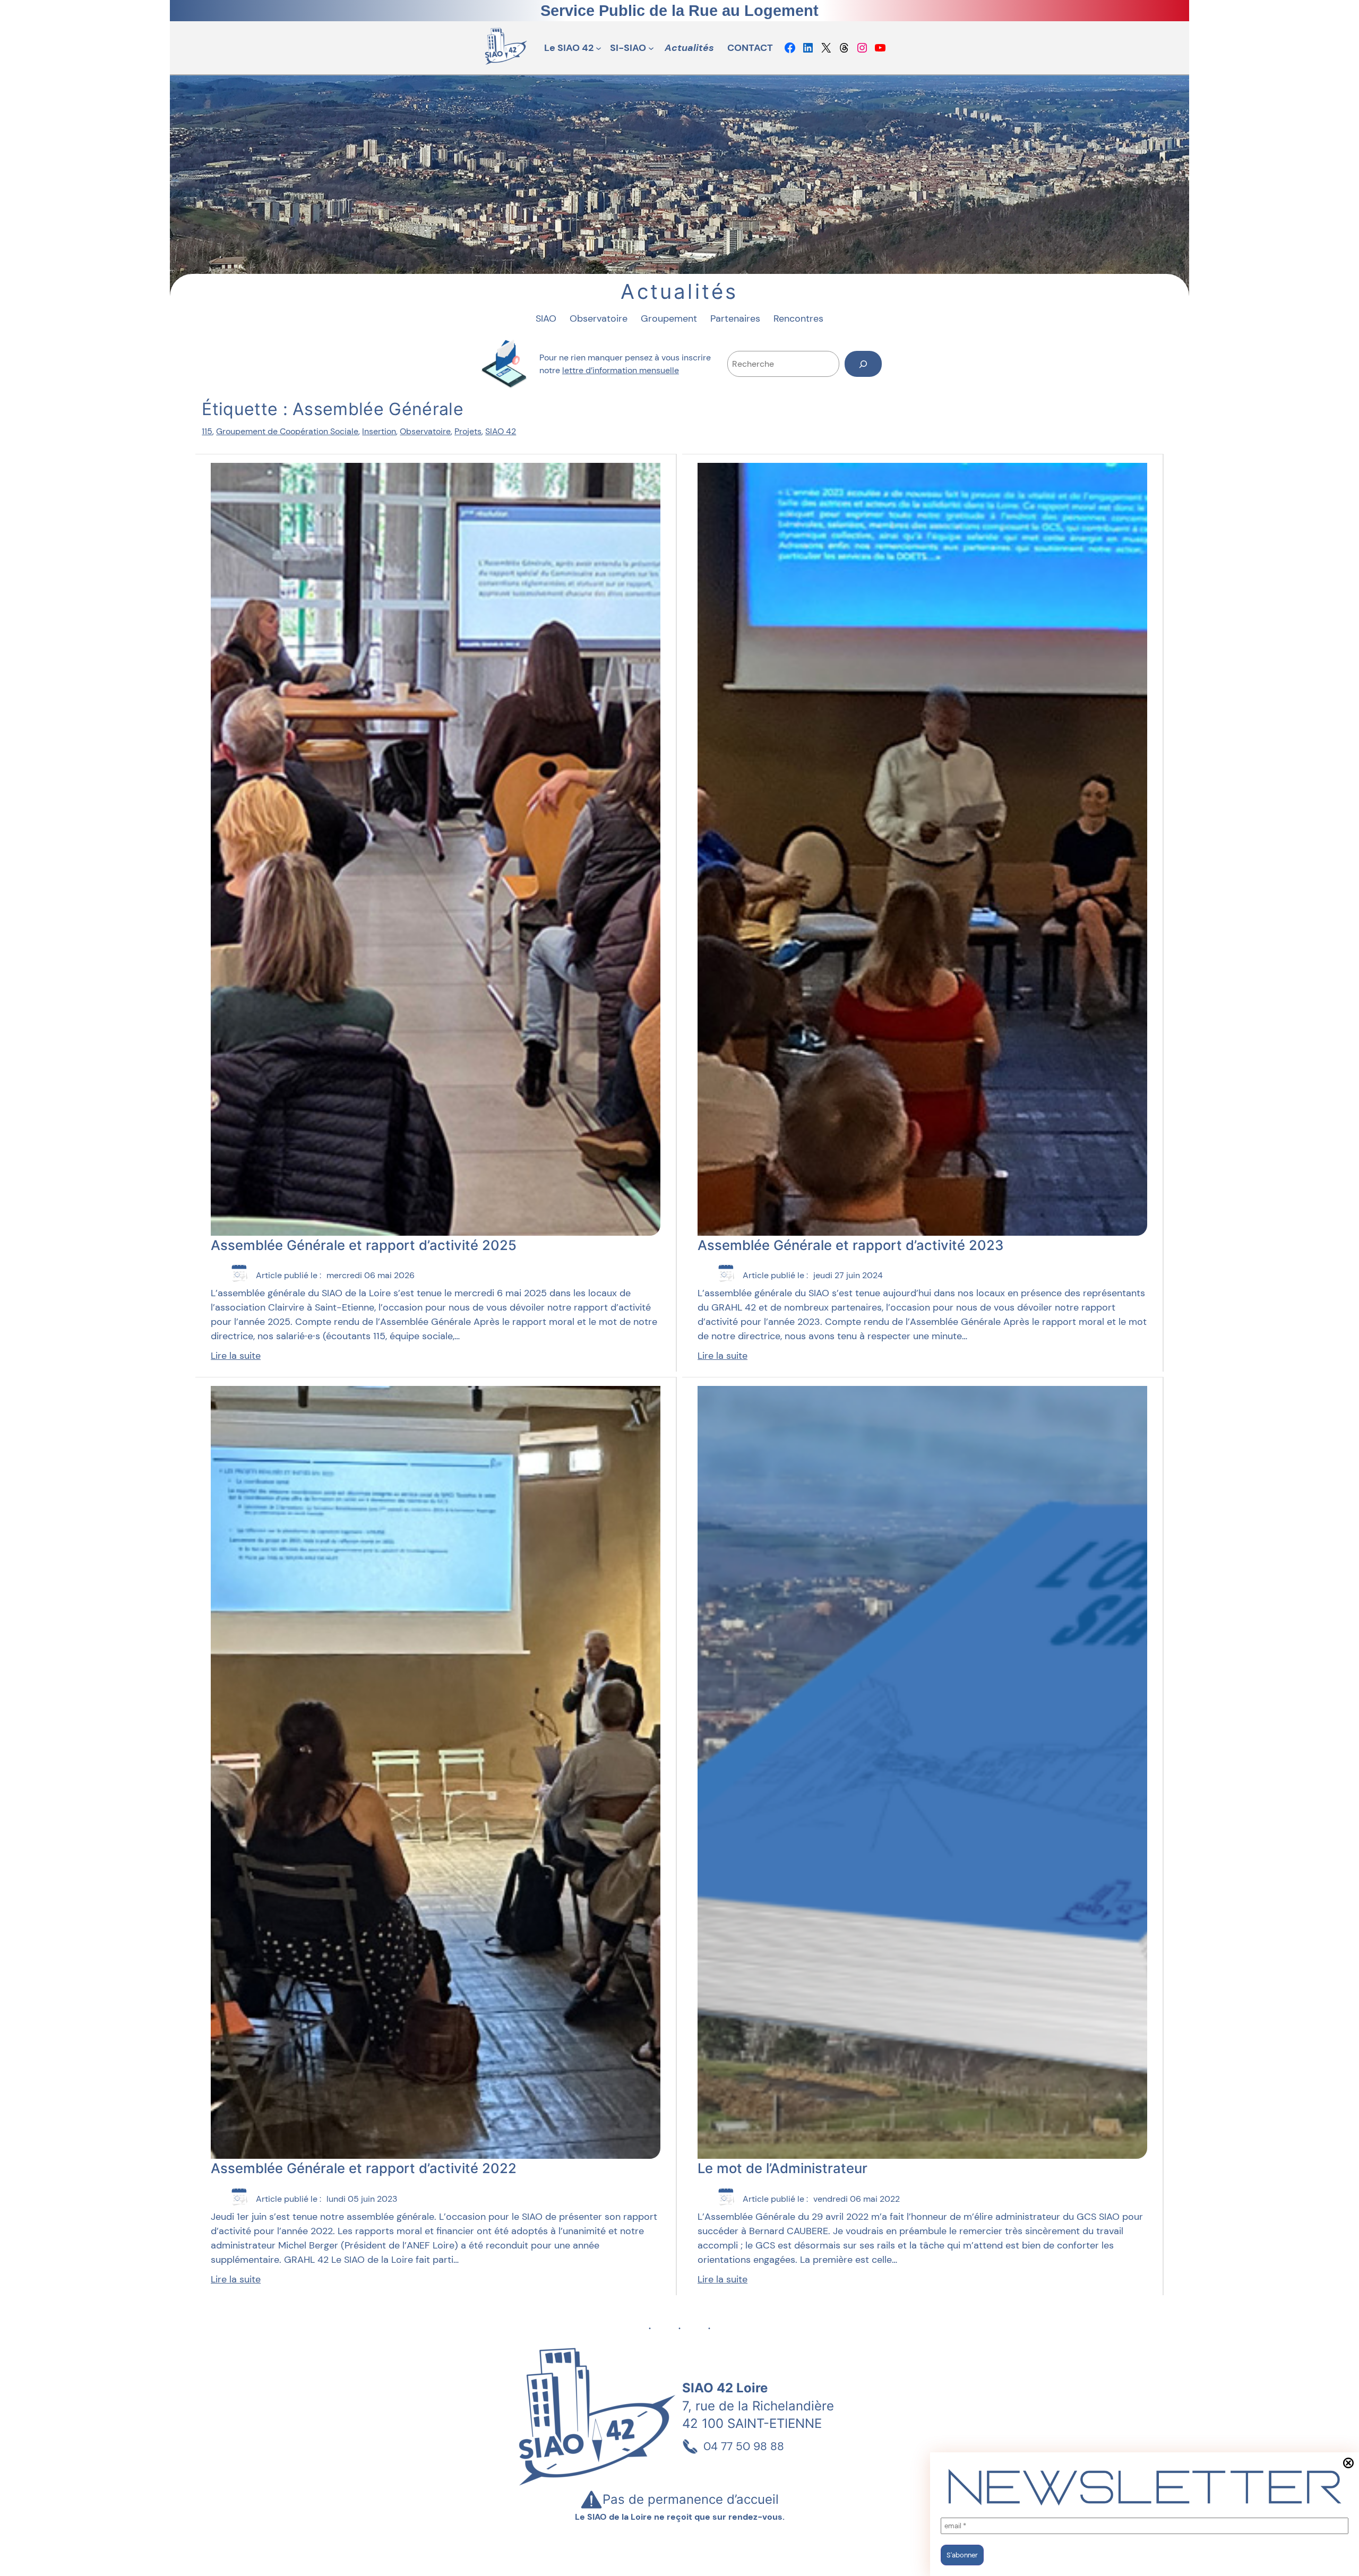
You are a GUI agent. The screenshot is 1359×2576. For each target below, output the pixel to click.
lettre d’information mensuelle (621, 370)
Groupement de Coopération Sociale (287, 431)
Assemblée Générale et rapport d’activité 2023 (850, 1245)
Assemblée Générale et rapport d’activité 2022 (364, 2168)
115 (207, 431)
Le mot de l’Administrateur (782, 2168)
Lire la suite (236, 1356)
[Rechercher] (863, 364)
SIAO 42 (501, 431)
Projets (468, 431)
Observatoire (425, 431)
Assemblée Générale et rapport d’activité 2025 (364, 1245)
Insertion (379, 431)
